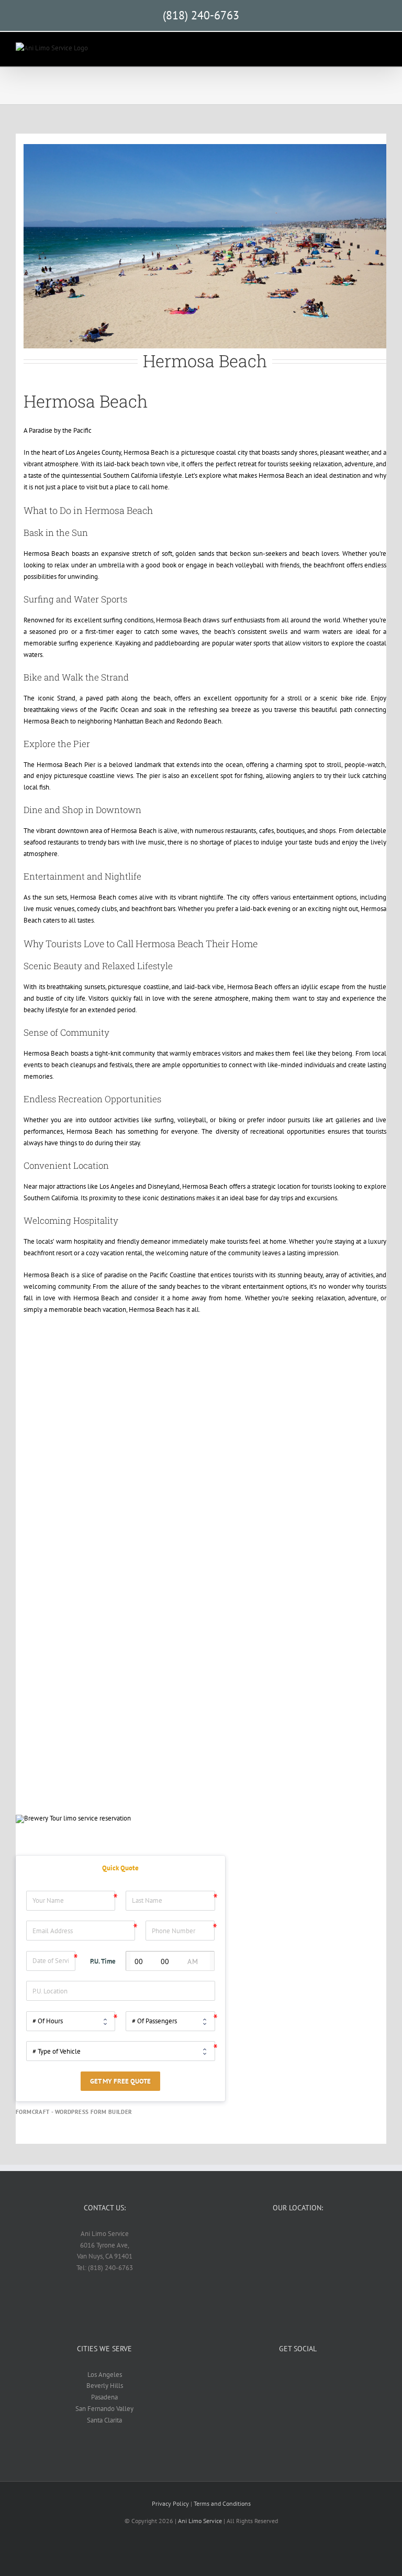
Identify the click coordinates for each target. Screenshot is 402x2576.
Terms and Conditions (222, 2503)
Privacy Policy (170, 2503)
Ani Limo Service (200, 2521)
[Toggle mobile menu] (382, 51)
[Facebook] (298, 2374)
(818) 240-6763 (201, 15)
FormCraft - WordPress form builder (74, 2112)
